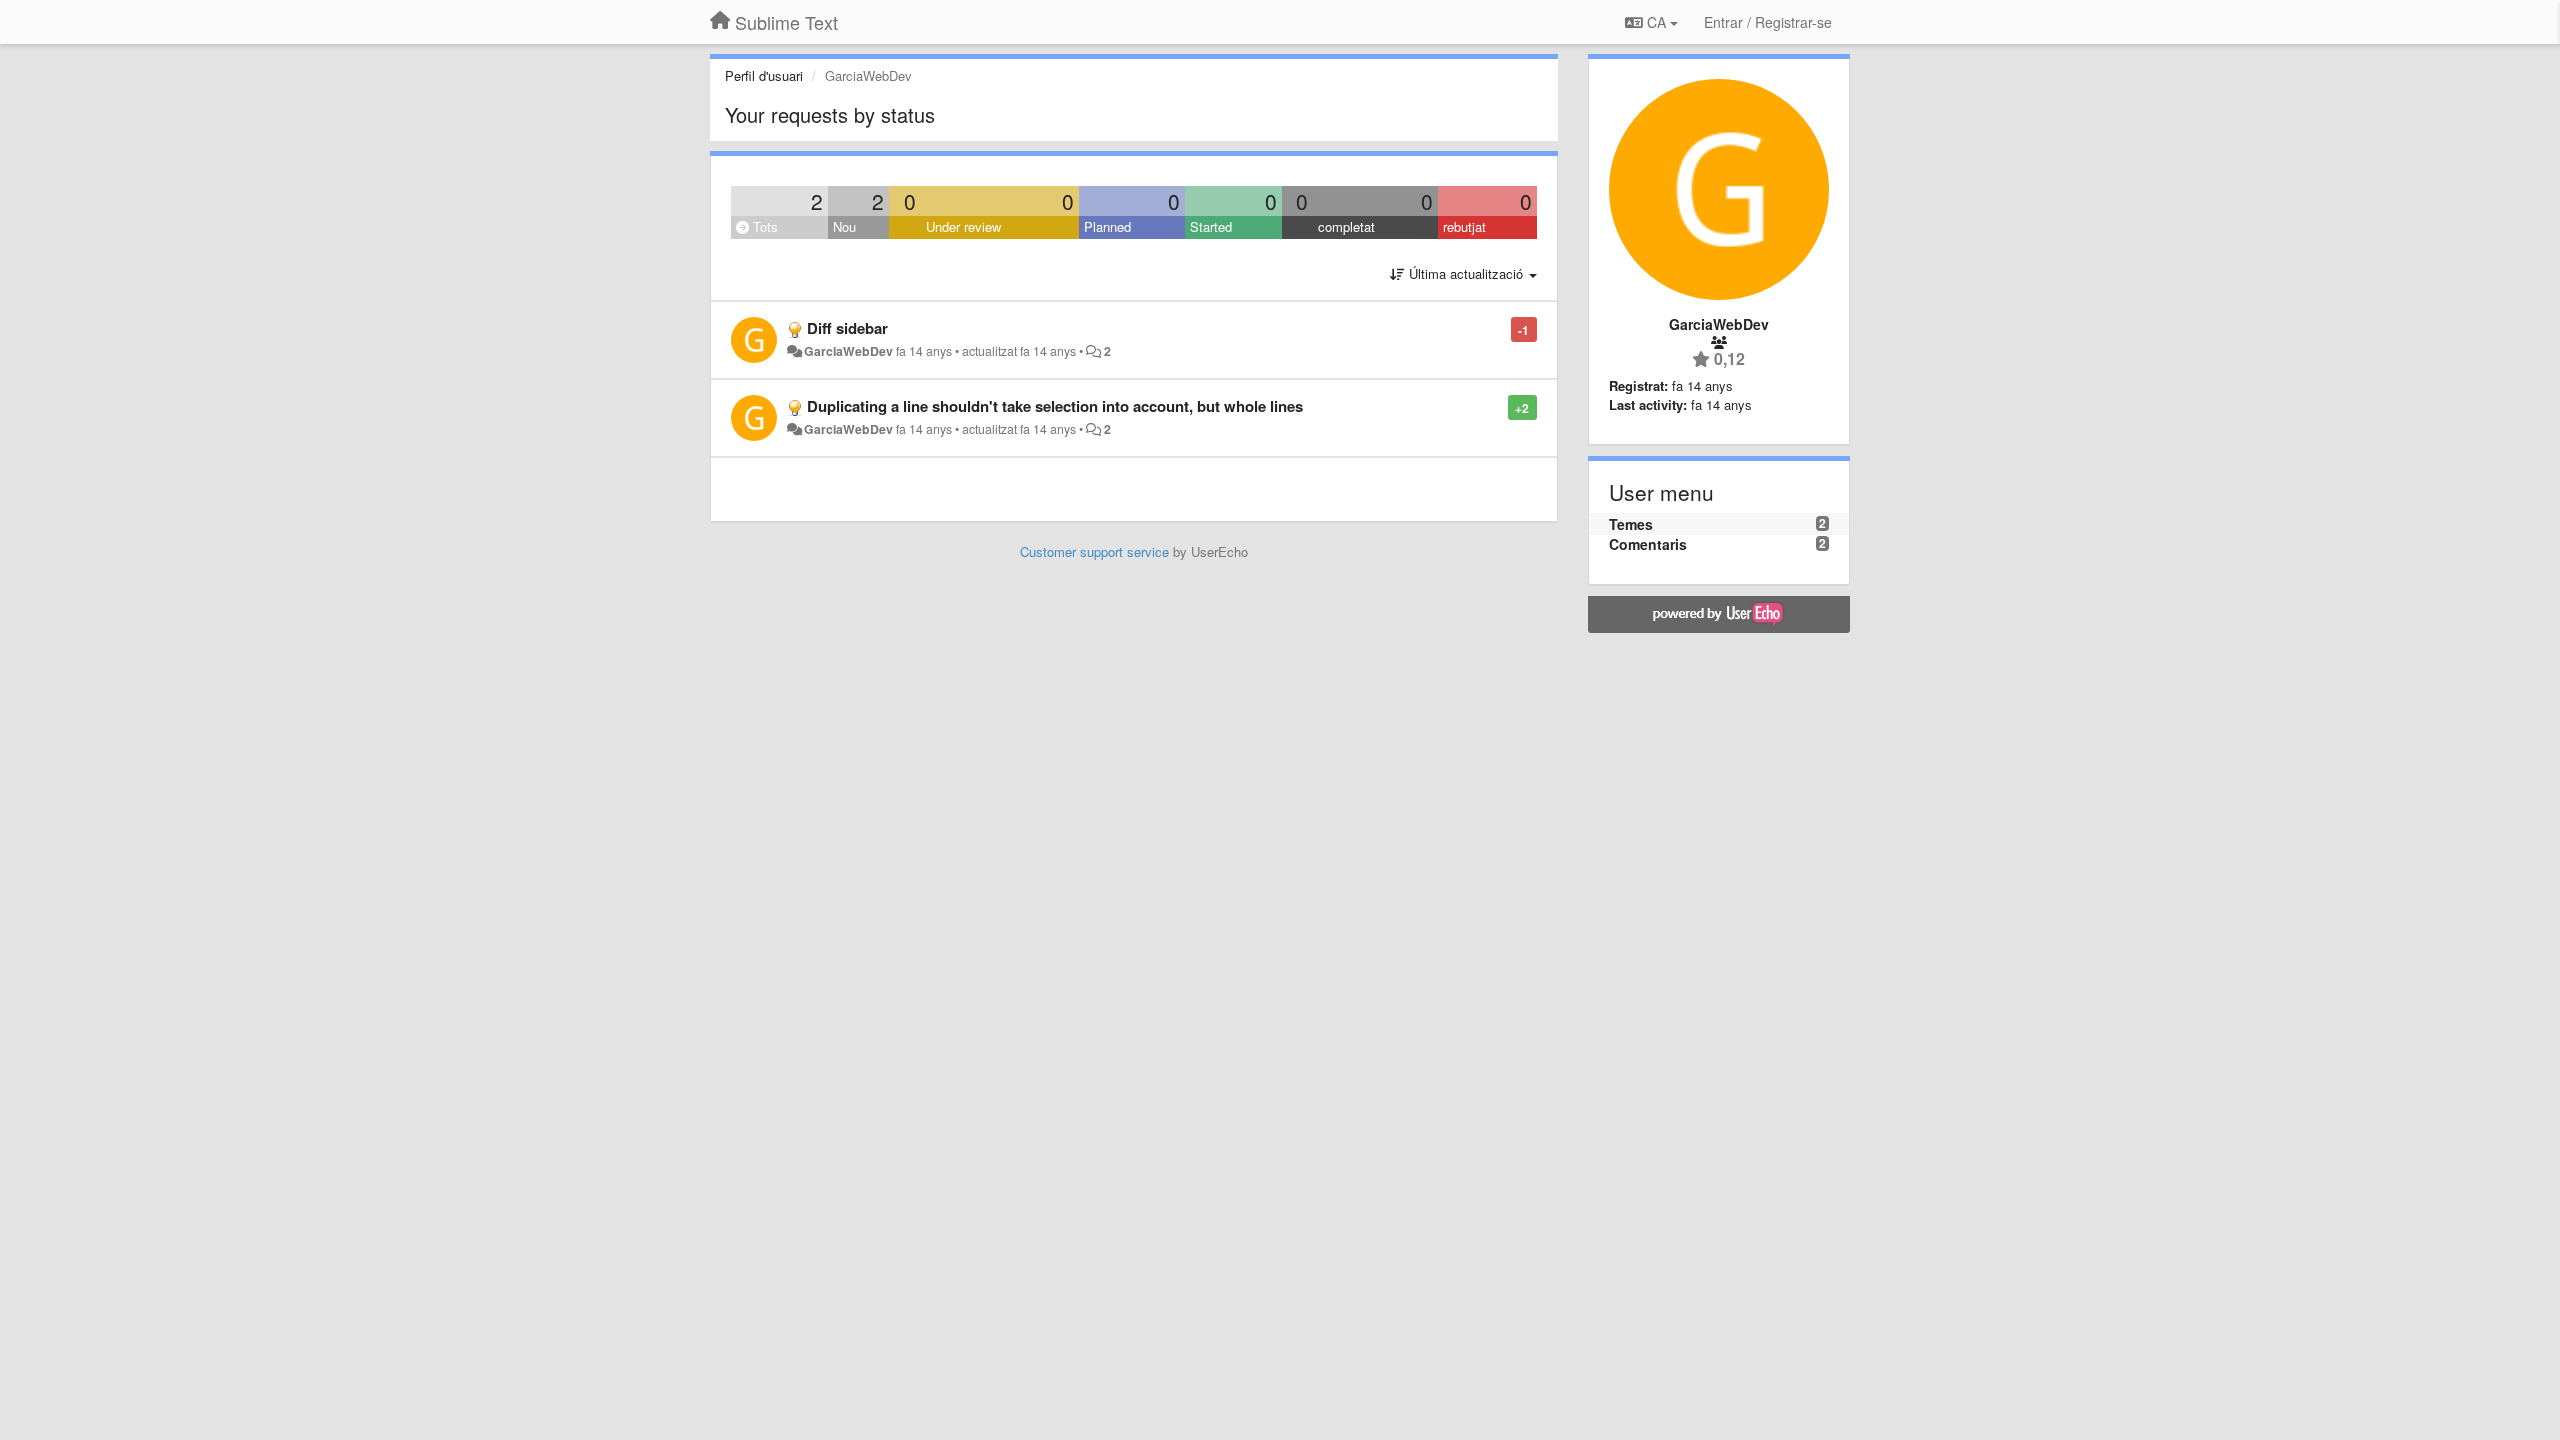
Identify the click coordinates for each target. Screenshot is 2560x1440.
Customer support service (1094, 551)
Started (1211, 226)
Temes (1631, 524)
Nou (844, 226)
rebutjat (1464, 226)
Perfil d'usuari (764, 75)
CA (1656, 22)
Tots (763, 226)
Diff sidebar (847, 328)
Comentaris (1648, 544)
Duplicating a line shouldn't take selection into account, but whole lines (1055, 406)
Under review (963, 226)
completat (1346, 226)
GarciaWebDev (848, 351)
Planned (1107, 226)
